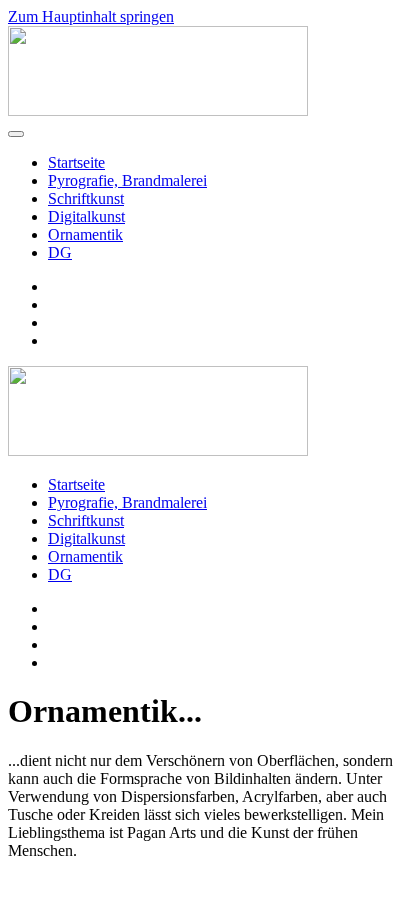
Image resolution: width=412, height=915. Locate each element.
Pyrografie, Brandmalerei (127, 180)
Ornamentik (85, 234)
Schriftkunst (86, 198)
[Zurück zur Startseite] (158, 110)
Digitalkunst (86, 216)
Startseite (76, 162)
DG (60, 252)
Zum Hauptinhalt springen (91, 16)
